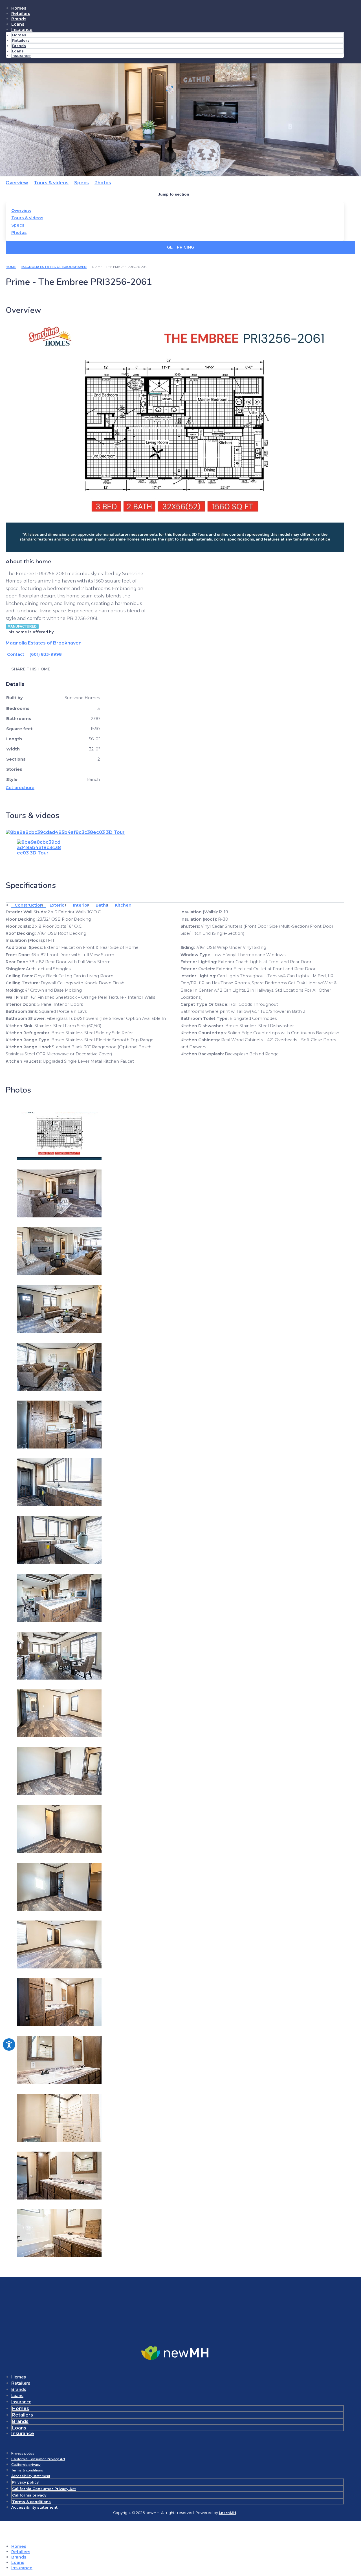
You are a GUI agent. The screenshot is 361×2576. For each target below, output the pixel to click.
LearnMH (227, 2513)
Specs (82, 183)
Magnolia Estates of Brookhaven (54, 267)
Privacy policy (23, 2453)
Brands (19, 19)
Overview (17, 183)
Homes (19, 8)
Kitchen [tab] (123, 905)
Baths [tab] (102, 905)
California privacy (26, 2465)
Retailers (21, 14)
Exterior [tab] (58, 905)
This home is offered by (30, 632)
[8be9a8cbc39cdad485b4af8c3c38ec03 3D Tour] (65, 832)
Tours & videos (51, 183)
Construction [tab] (29, 905)
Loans (18, 24)
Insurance (22, 30)
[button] (77, 669)
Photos (103, 183)
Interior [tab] (81, 905)
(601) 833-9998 (46, 654)
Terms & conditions (27, 2470)
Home (11, 267)
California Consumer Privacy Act (38, 2459)
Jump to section (174, 194)
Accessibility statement (31, 2476)
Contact (16, 654)
